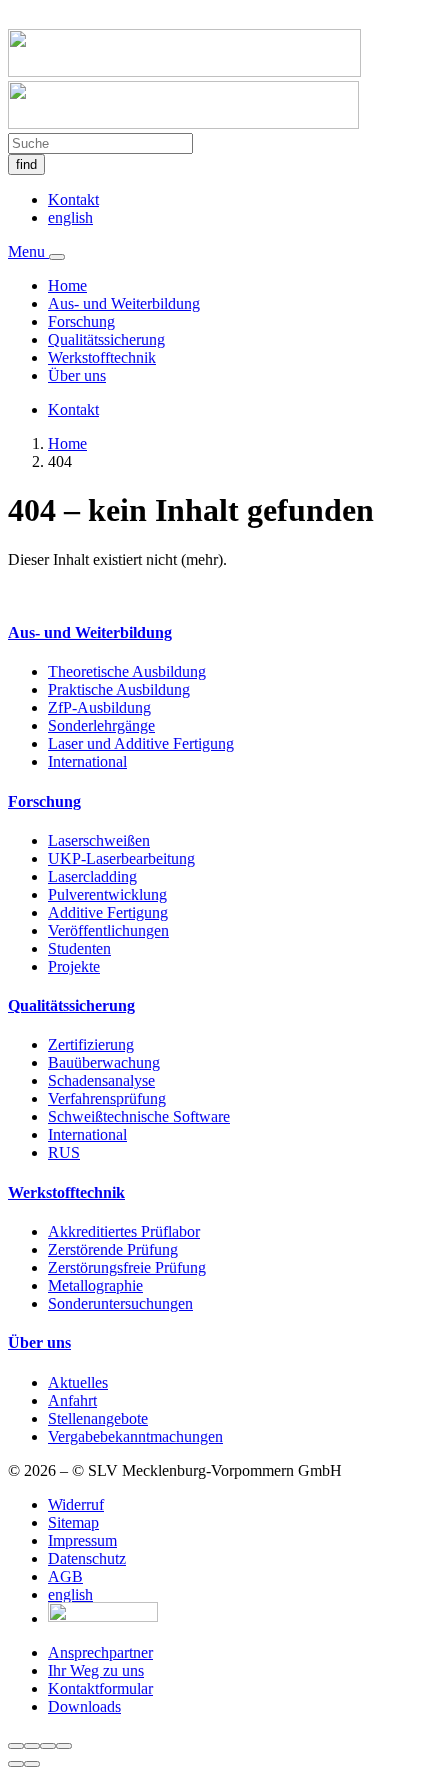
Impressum (82, 1540)
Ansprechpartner (100, 1652)
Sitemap (73, 1522)
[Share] (32, 1746)
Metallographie (95, 1285)
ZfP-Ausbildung (99, 707)
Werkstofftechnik (102, 357)
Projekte (74, 966)
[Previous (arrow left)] (16, 1764)
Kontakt (73, 199)
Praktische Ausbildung (119, 689)
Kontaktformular (100, 1688)
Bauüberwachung (104, 1062)
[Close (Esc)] (16, 1746)
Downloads (84, 1706)
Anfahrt (72, 1400)
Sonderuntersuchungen (120, 1303)
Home (67, 285)
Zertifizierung (91, 1044)
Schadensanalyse (101, 1080)
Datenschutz (87, 1558)
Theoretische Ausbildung (127, 671)
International (87, 761)
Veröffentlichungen (108, 930)
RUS (64, 1152)
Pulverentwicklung (107, 894)
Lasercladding (92, 876)
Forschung (81, 321)
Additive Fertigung (108, 912)
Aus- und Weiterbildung (124, 303)
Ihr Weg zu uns (96, 1670)
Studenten (79, 948)
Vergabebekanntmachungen (135, 1436)
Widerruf (76, 1504)
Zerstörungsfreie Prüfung (127, 1267)
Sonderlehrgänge (101, 725)
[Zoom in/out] (64, 1746)
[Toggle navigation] (57, 257)
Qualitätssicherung (106, 339)
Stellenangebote (98, 1418)
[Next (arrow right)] (32, 1764)
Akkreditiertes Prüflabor (124, 1231)
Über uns (77, 375)
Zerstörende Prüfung (113, 1249)
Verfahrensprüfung (107, 1098)
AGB (65, 1576)
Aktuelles (78, 1382)
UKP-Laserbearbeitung (121, 858)
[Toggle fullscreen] (48, 1746)
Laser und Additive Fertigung (141, 743)
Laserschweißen (99, 840)
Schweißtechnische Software (139, 1116)
